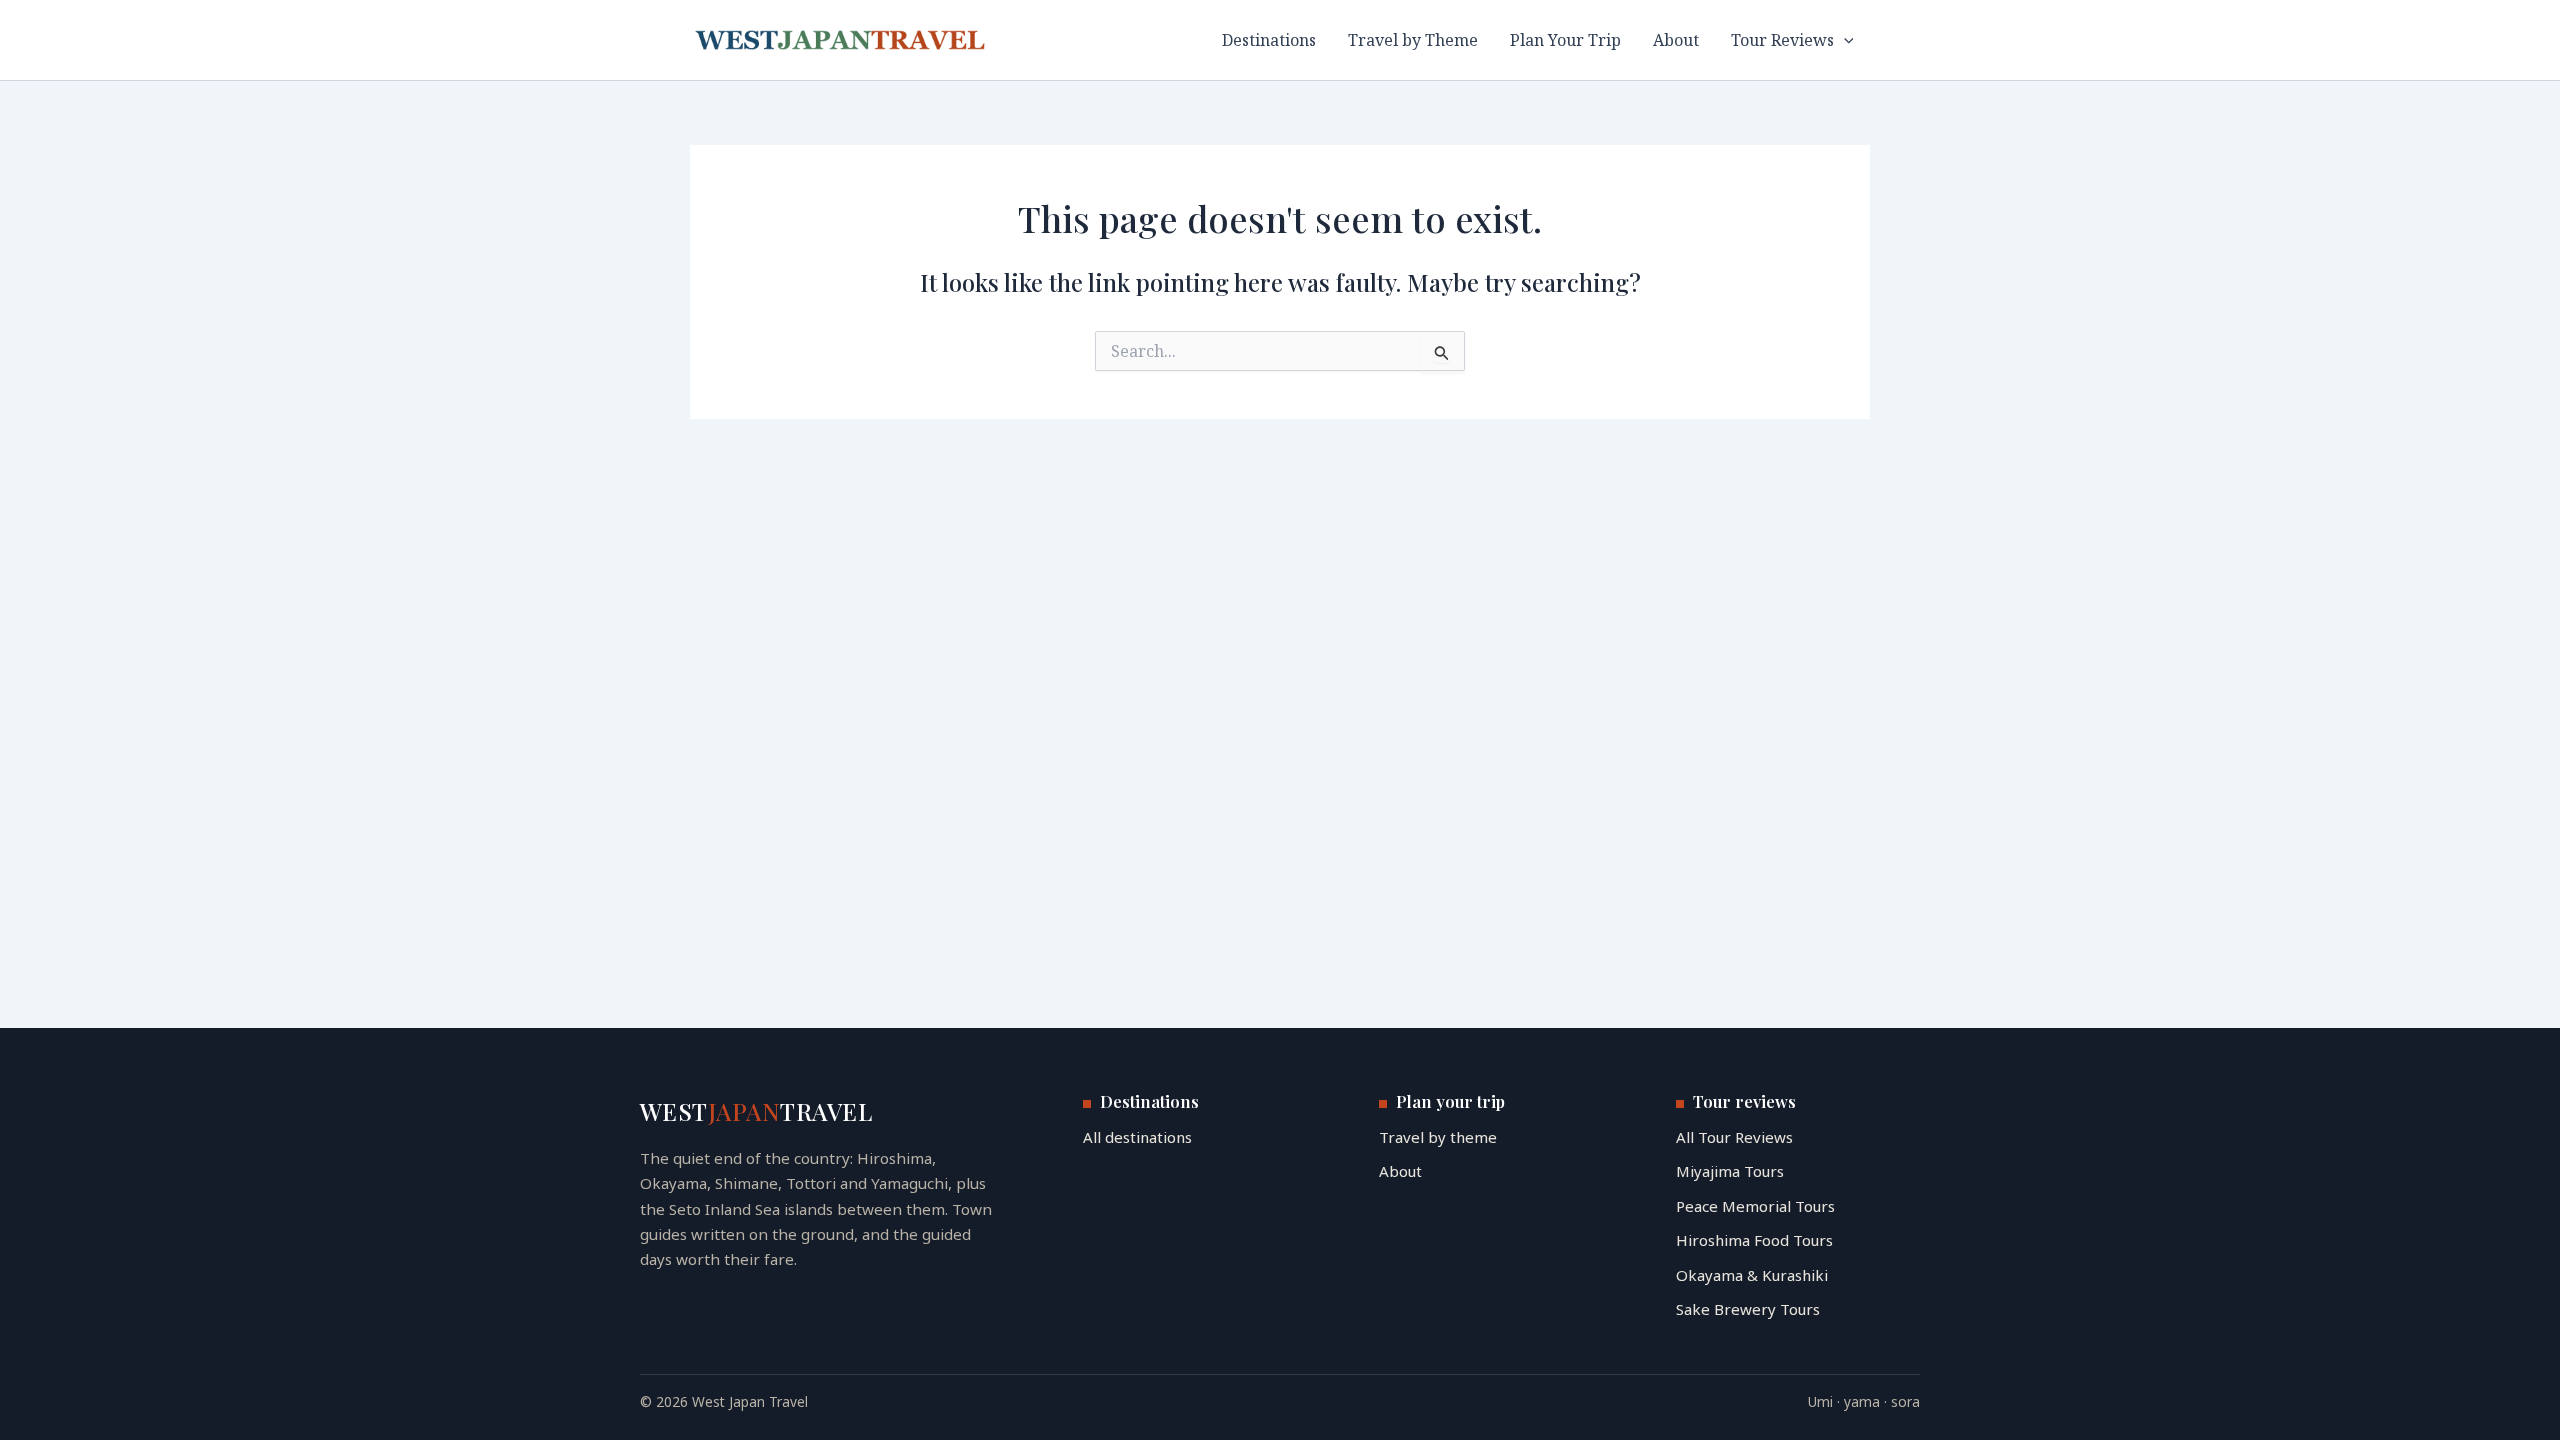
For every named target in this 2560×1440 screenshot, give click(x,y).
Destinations (1269, 40)
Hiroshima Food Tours (1754, 1240)
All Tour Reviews (1734, 1137)
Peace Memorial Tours (1755, 1206)
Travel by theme (1438, 1137)
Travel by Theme (1413, 40)
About (1676, 40)
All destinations (1137, 1137)
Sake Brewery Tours (1748, 1309)
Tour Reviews (1782, 40)
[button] (1844, 40)
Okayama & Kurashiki (1752, 1275)
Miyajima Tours (1730, 1171)
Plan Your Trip (1565, 40)
